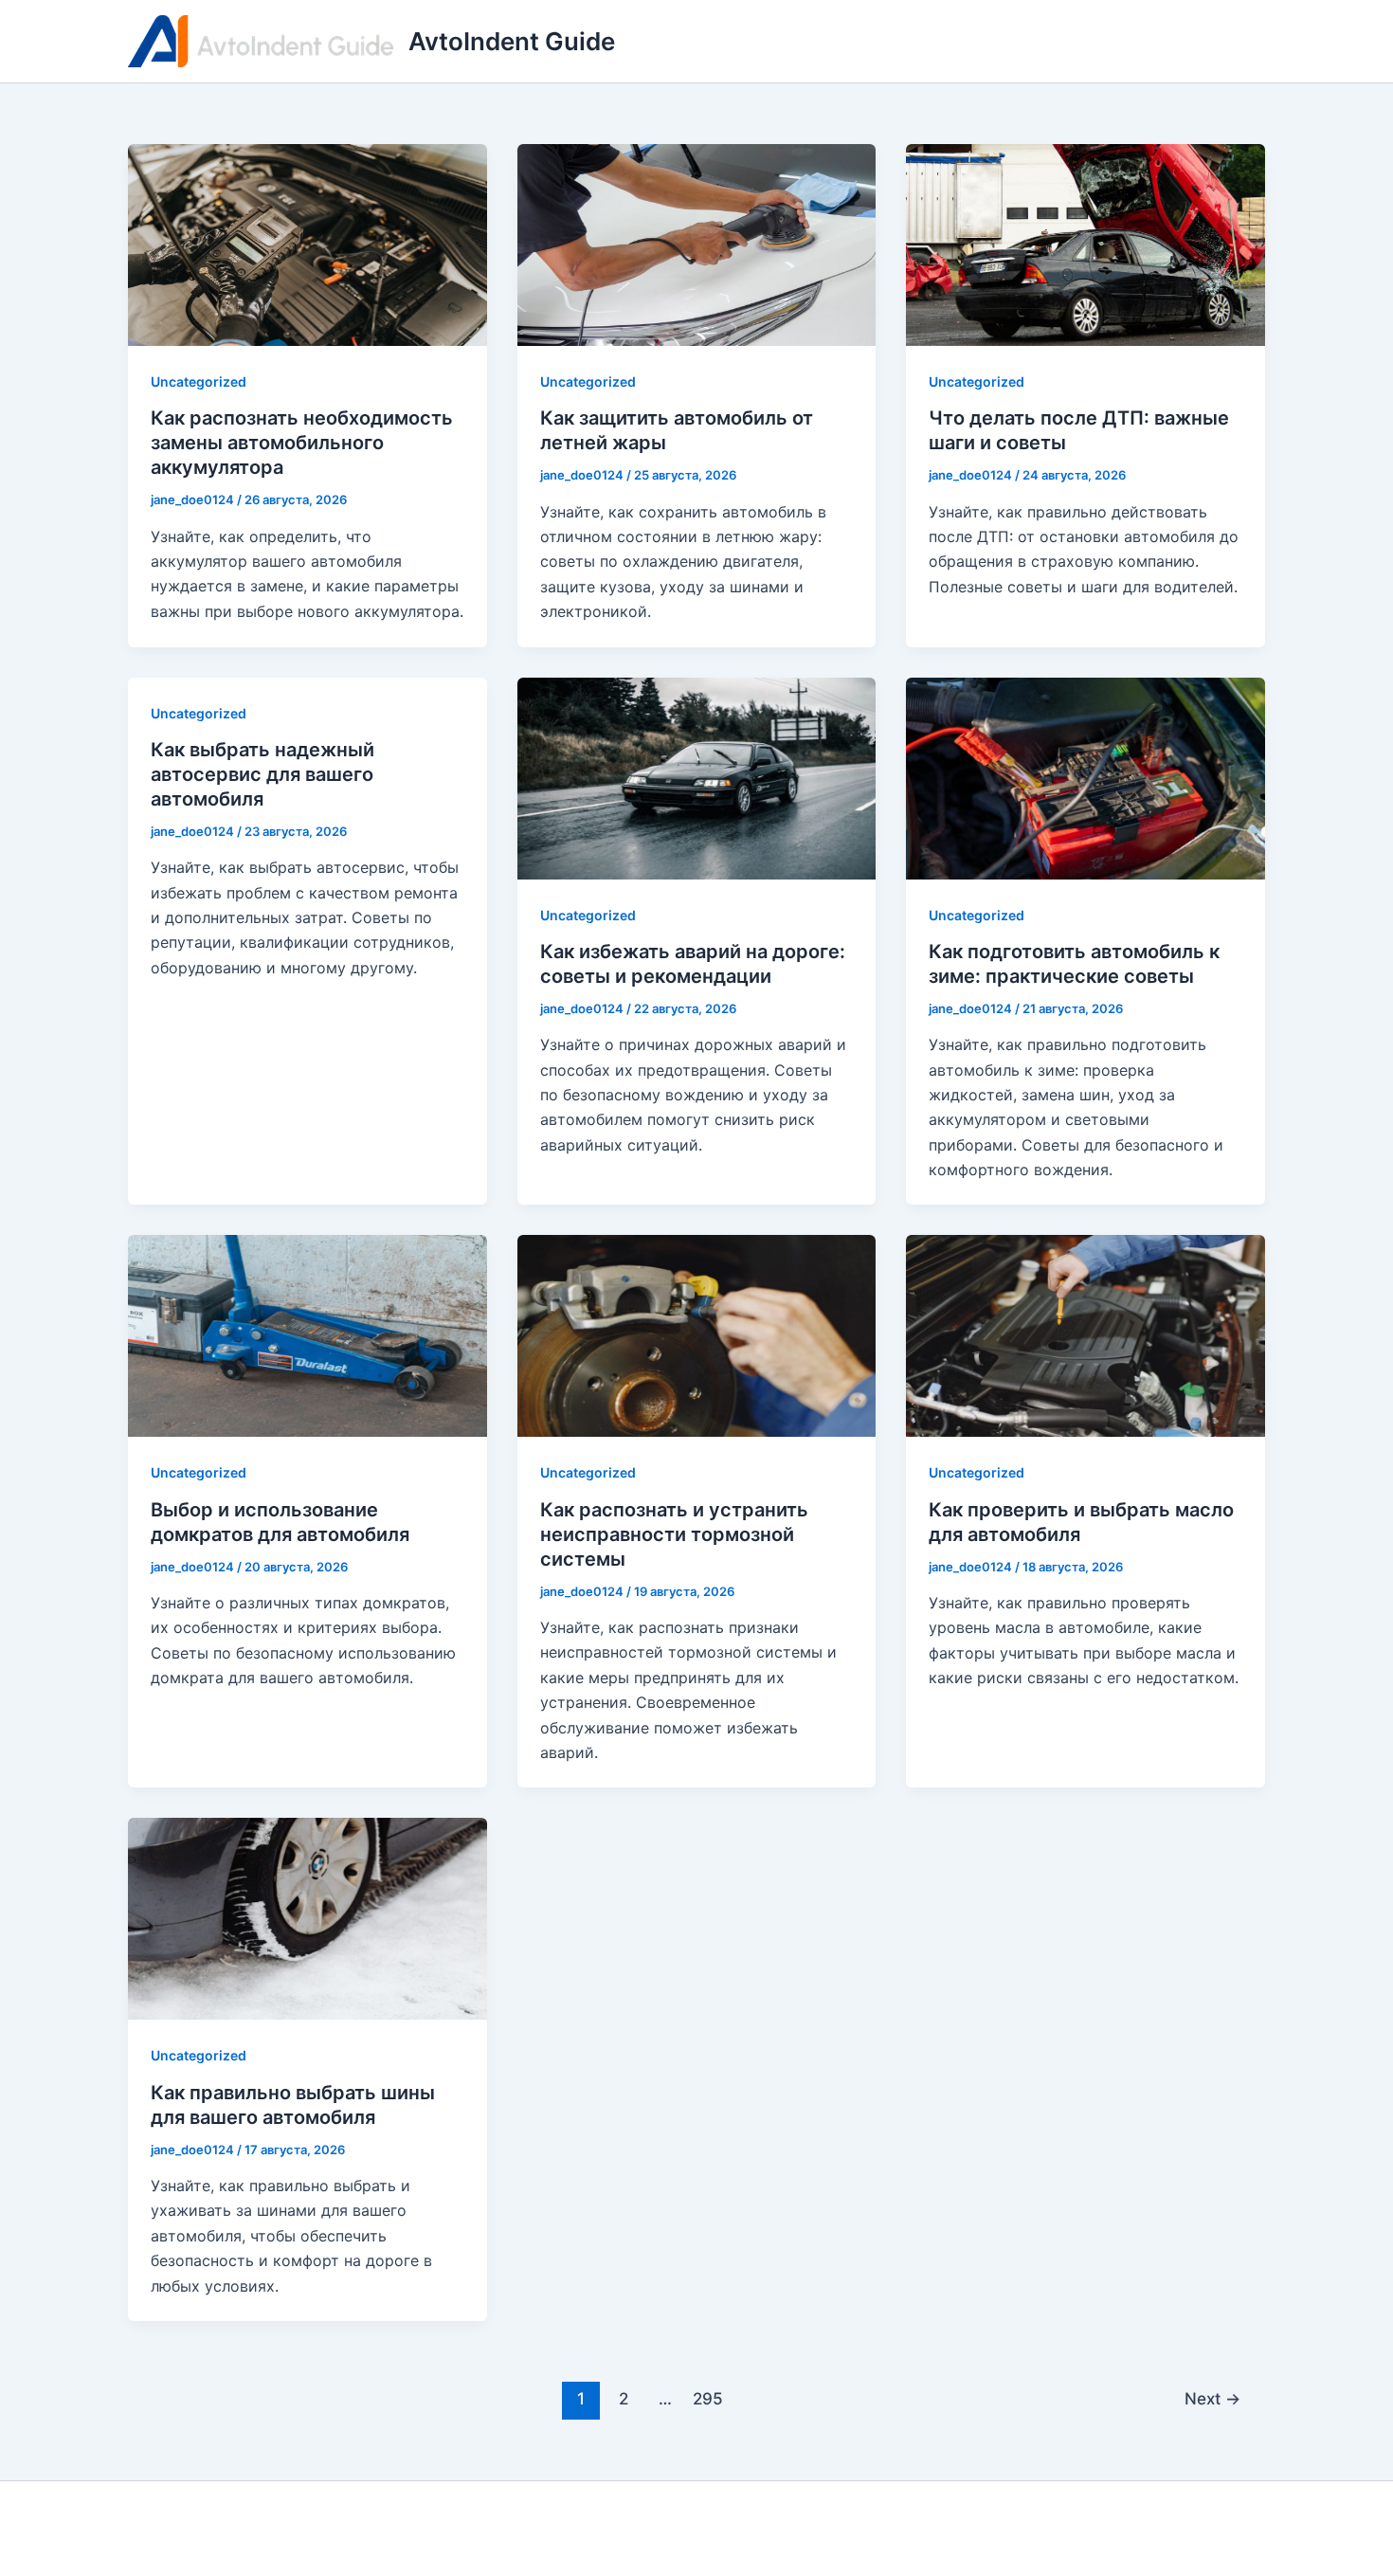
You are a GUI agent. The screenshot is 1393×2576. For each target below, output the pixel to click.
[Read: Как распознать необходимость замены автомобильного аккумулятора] (308, 244)
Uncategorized (199, 381)
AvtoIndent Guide (512, 41)
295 (708, 2398)
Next (1212, 2398)
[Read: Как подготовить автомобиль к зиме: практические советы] (1085, 776)
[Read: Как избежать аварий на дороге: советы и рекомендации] (697, 776)
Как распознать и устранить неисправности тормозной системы (674, 1534)
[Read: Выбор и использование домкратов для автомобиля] (308, 1334)
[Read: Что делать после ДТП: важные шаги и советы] (1085, 244)
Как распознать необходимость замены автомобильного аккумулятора (302, 443)
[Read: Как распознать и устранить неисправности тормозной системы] (697, 1334)
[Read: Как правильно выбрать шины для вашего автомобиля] (308, 1917)
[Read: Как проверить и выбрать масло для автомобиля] (1085, 1334)
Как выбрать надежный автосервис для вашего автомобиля (262, 774)
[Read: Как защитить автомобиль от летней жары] (697, 244)
